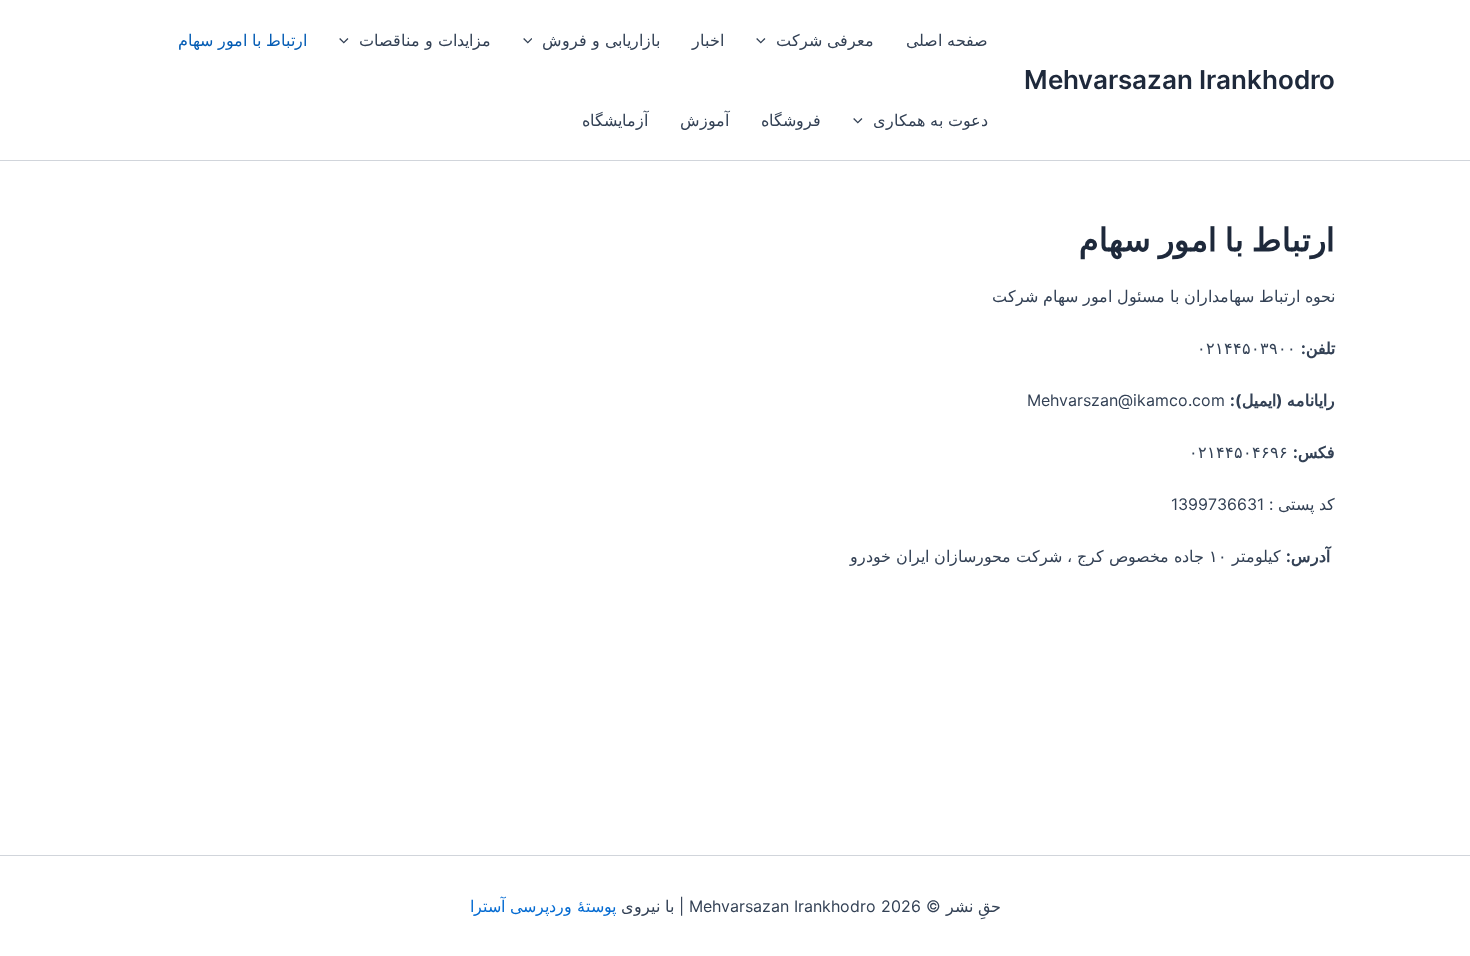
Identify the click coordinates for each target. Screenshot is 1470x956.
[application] (766, 40)
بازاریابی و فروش (601, 40)
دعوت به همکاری (930, 120)
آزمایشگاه (615, 120)
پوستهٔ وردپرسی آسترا (543, 906)
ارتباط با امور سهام (242, 40)
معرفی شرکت (825, 40)
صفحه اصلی (947, 40)
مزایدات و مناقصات (425, 40)
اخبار (708, 40)
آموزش (704, 120)
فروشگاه (791, 120)
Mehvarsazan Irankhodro (1179, 79)
